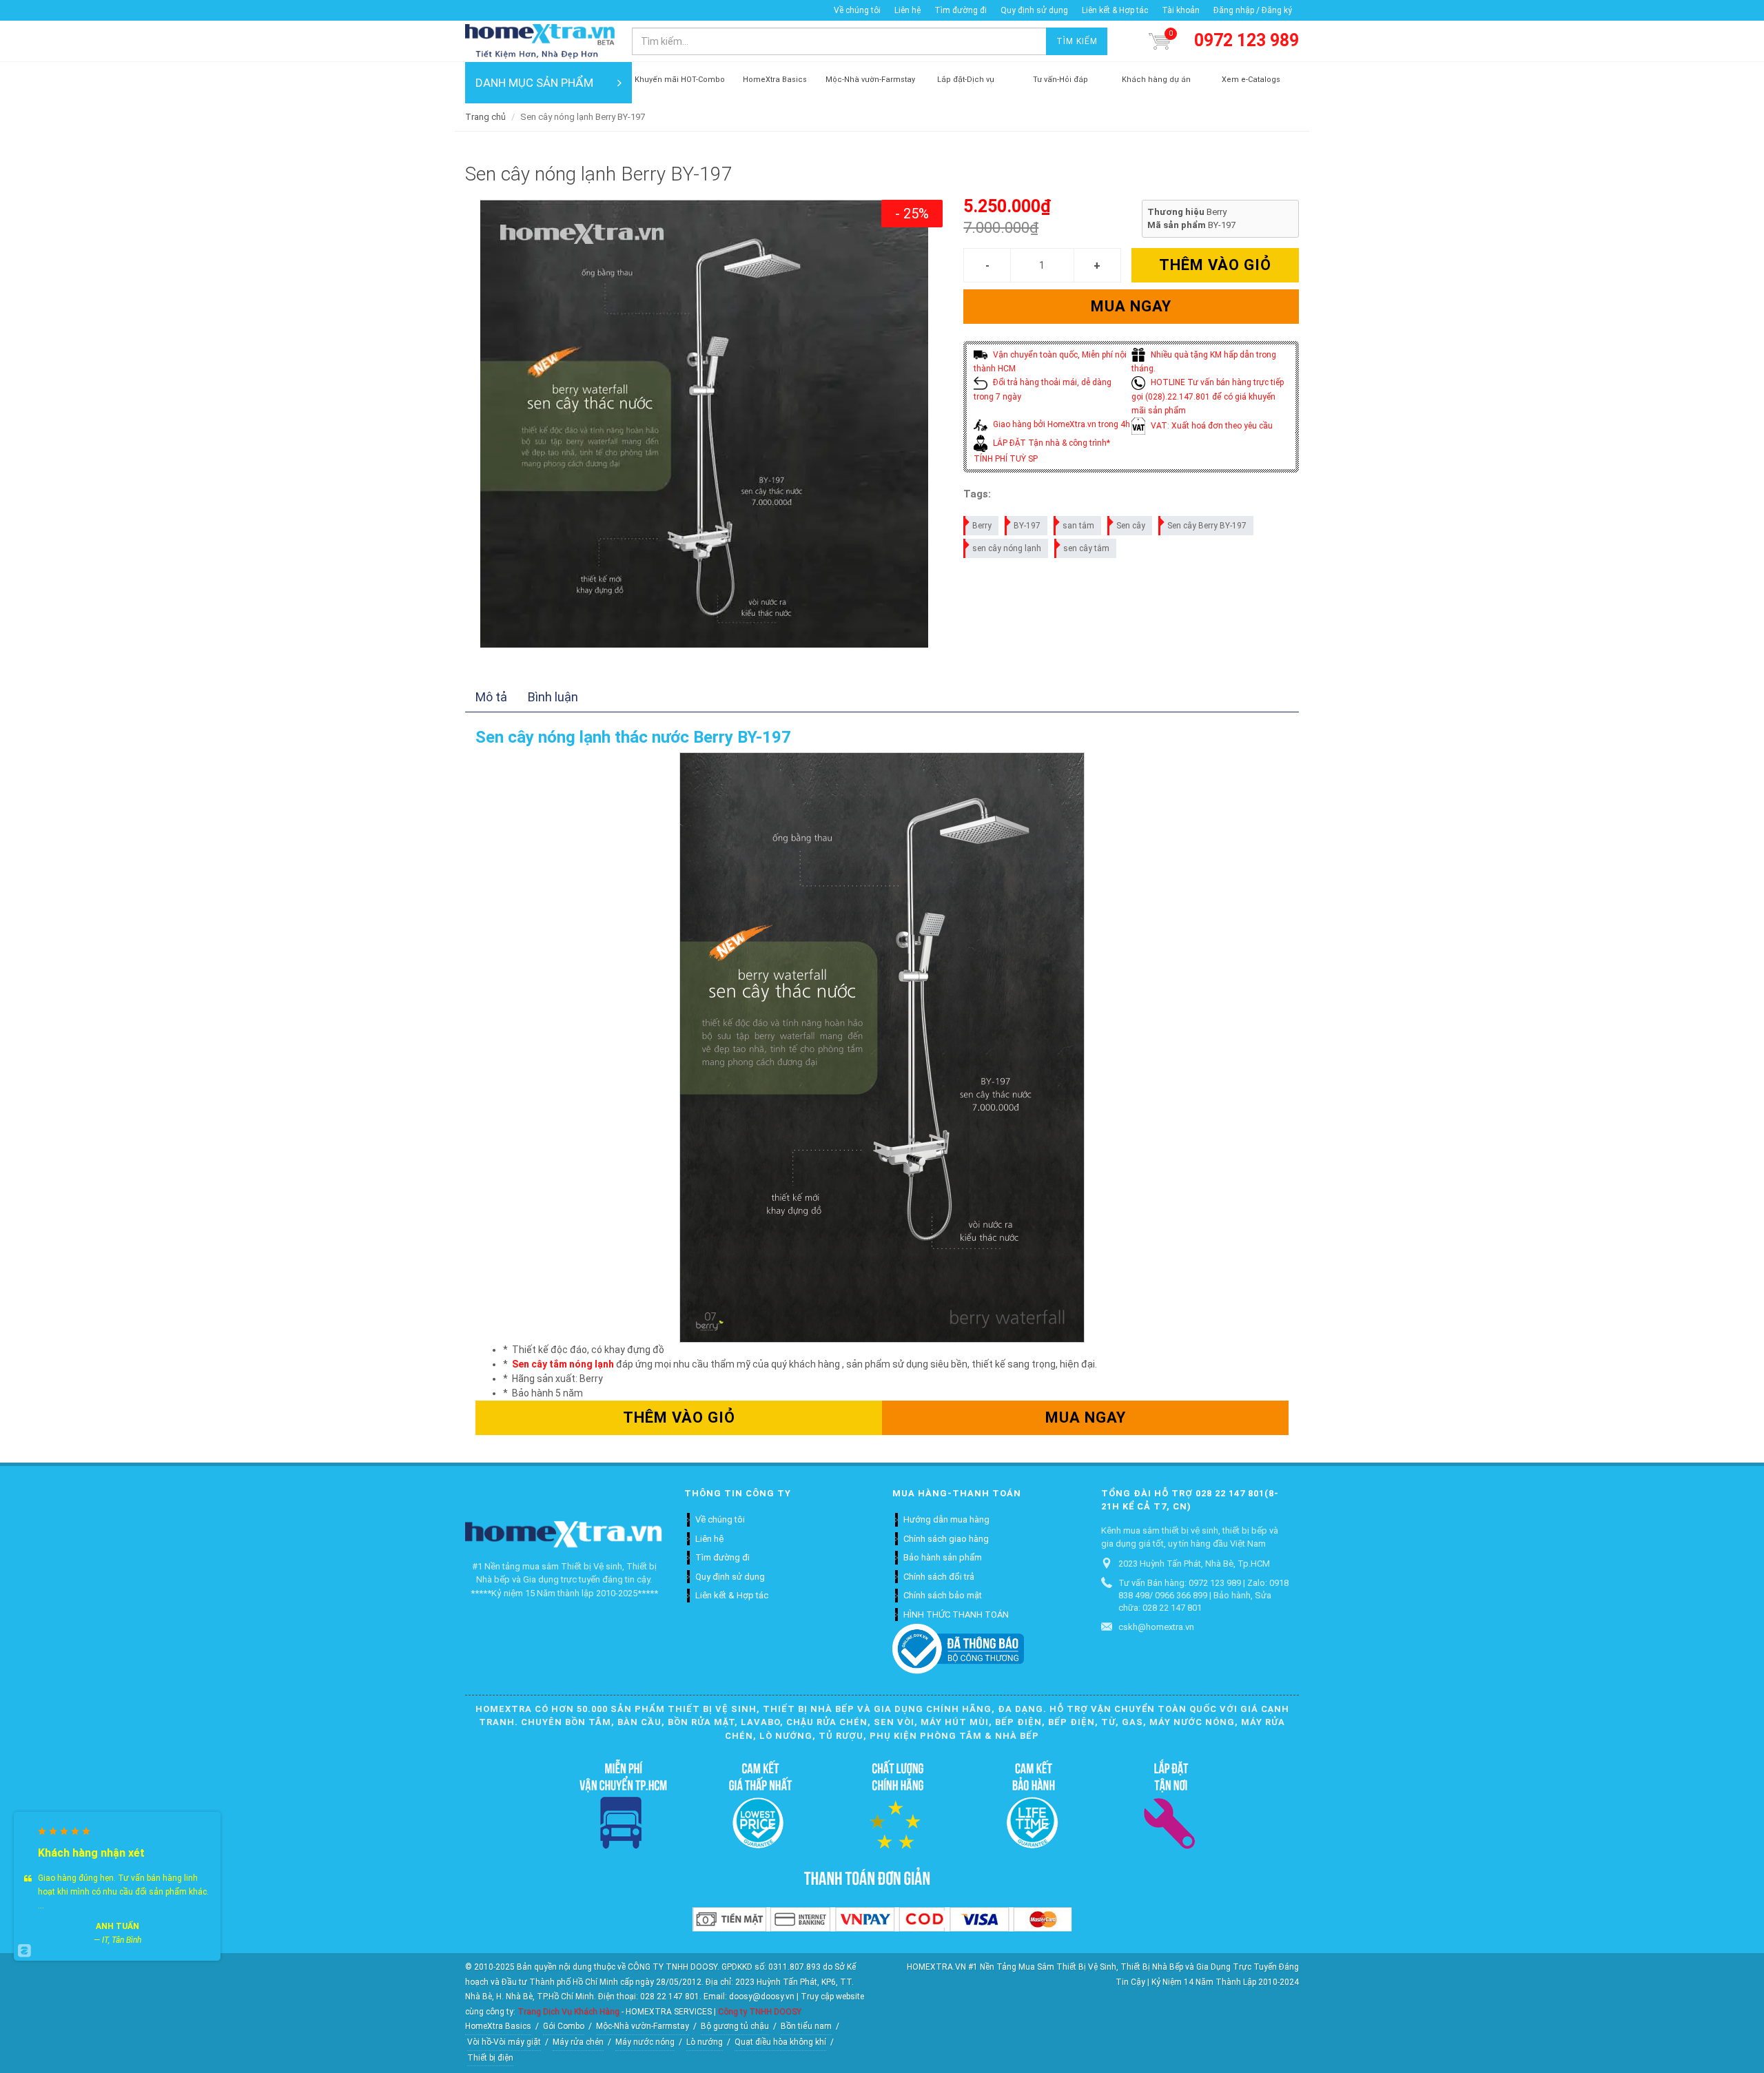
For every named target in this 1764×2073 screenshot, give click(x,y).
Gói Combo (564, 2026)
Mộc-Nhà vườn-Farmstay (643, 2026)
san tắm (1078, 526)
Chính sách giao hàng (946, 1539)
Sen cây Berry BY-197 (1207, 526)
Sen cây (1131, 526)
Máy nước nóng (645, 2042)
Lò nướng (705, 2042)
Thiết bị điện (490, 2058)
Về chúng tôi (857, 10)
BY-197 (1027, 526)
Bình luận (553, 697)
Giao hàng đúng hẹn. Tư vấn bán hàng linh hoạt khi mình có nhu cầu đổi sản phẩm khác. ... (123, 1892)
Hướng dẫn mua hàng (946, 1519)
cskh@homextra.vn (1156, 1627)
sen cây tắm (1086, 548)
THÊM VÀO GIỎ (1215, 265)
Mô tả (491, 697)
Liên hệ (907, 10)
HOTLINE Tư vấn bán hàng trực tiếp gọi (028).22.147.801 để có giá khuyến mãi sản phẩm (1208, 396)
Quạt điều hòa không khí (780, 2042)
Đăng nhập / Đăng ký (1253, 10)
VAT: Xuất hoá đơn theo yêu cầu (1211, 426)
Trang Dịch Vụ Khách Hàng (568, 2012)
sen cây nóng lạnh (1007, 548)
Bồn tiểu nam (806, 2026)
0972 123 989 (1247, 40)
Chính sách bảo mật (943, 1595)
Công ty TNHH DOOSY (760, 2012)
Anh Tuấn (117, 1926)
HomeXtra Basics (498, 2026)
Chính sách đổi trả (939, 1577)
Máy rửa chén (578, 2042)
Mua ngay (1131, 306)
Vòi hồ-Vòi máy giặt (504, 2042)
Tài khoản (1181, 10)
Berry (982, 526)
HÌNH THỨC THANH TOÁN (956, 1615)
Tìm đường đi (961, 10)
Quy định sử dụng (1034, 10)
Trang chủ (485, 117)
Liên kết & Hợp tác (1115, 10)
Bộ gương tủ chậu (735, 2026)
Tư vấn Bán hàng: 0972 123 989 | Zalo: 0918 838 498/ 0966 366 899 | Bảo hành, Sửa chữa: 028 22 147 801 (1203, 1595)
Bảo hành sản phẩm (943, 1557)
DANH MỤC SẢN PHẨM (534, 83)
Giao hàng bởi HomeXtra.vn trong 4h (1060, 424)
